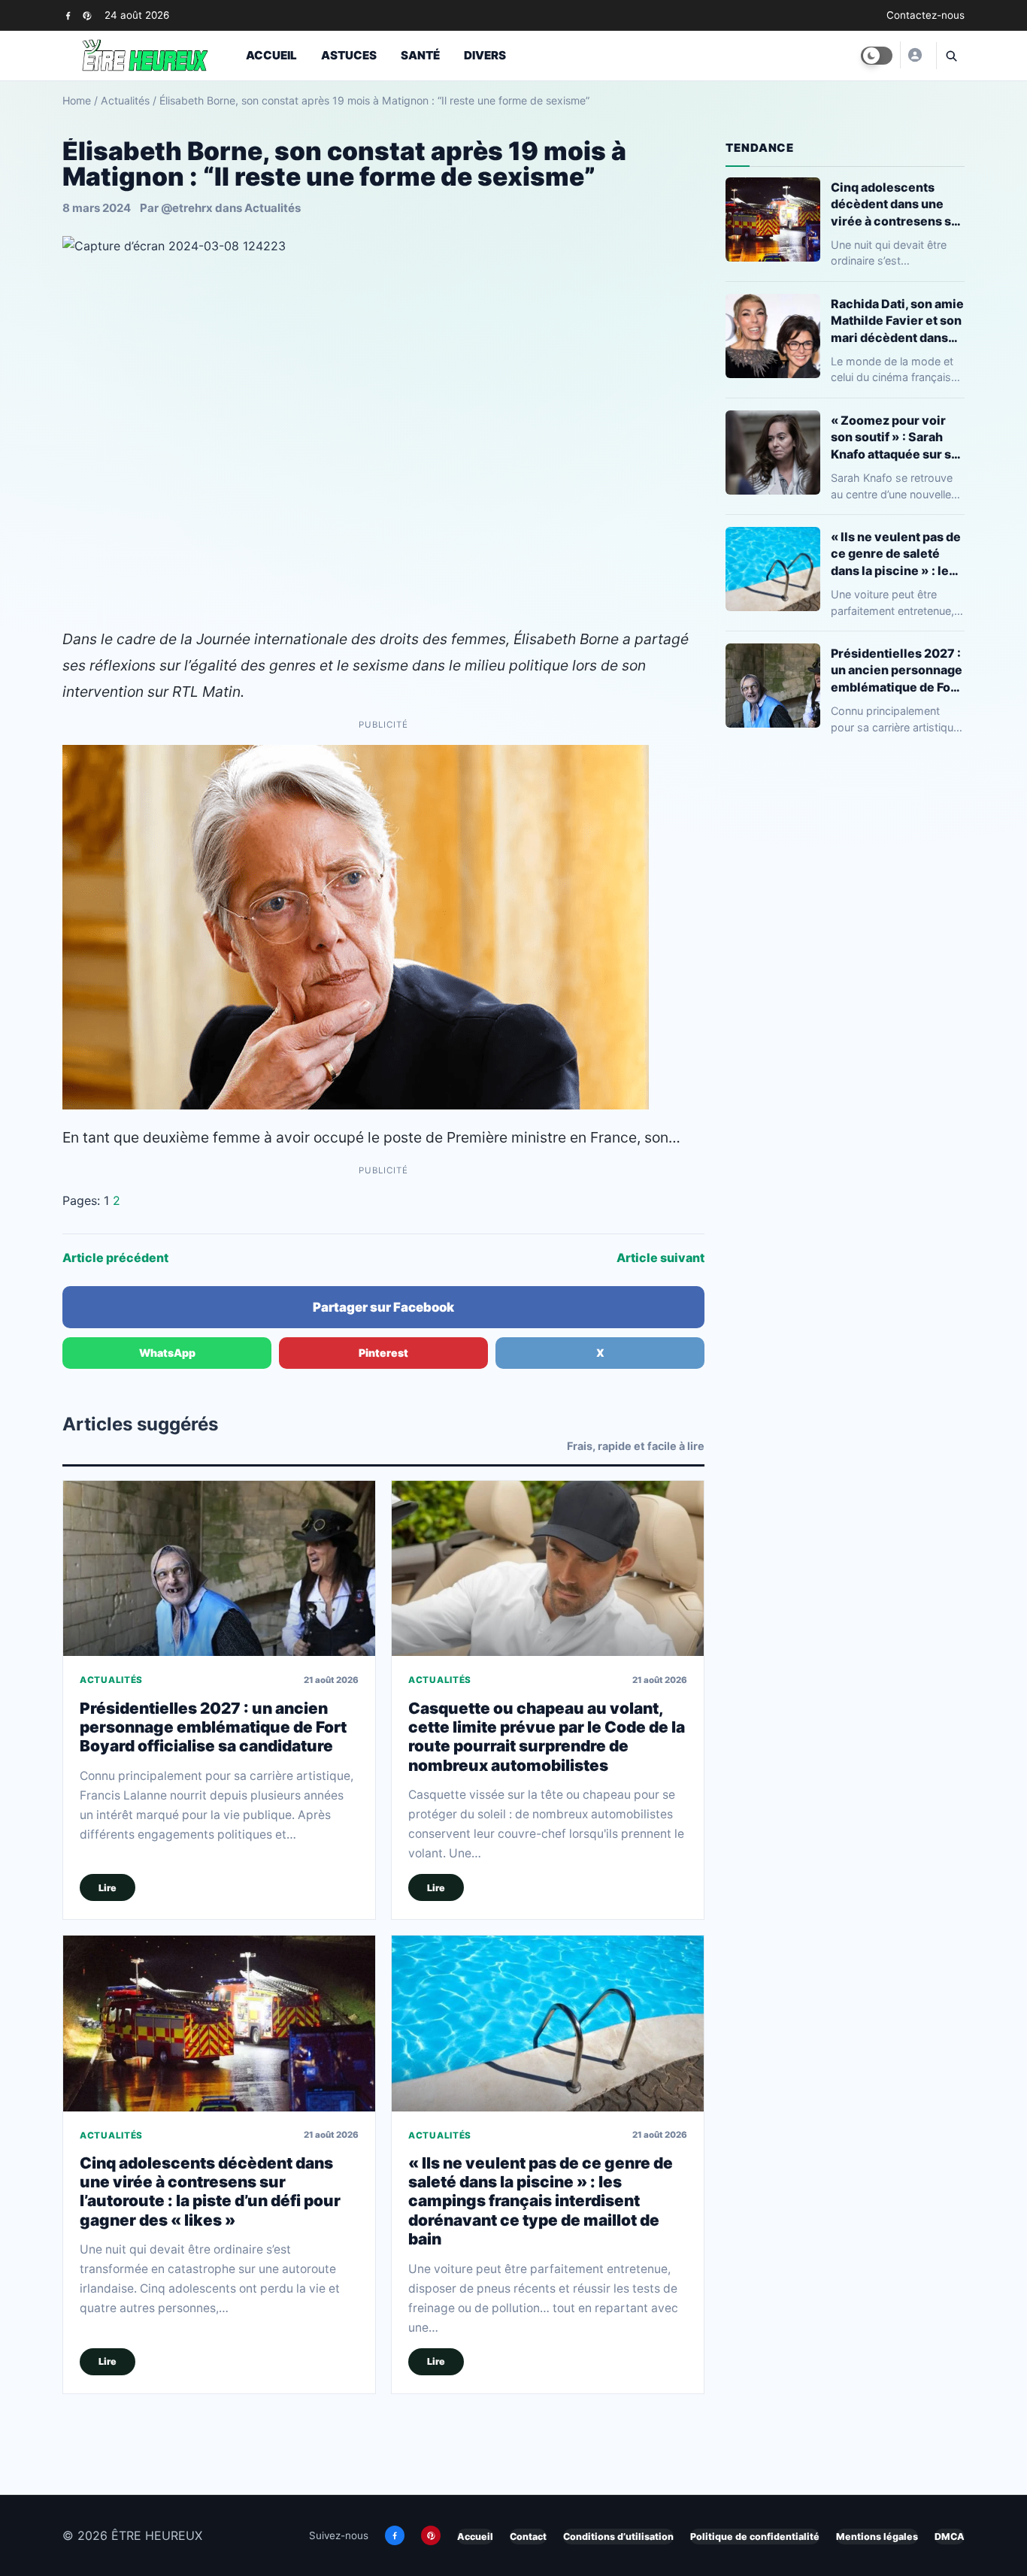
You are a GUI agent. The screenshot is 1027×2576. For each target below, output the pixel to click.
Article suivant (660, 1258)
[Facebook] (68, 15)
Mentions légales (877, 2537)
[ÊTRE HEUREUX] (914, 55)
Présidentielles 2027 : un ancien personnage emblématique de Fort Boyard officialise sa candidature (213, 1727)
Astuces (349, 55)
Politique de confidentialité (755, 2537)
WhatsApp (167, 1353)
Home (77, 100)
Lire (108, 1888)
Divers (485, 55)
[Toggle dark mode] (877, 56)
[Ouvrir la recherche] (950, 56)
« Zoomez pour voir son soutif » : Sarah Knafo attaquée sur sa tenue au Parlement (894, 437)
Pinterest (383, 1353)
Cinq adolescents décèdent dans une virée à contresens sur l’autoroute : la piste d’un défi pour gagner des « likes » (210, 2192)
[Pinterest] (87, 15)
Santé (420, 55)
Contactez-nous (926, 15)
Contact (528, 2537)
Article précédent (115, 1258)
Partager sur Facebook (383, 1307)
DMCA (950, 2537)
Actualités (125, 100)
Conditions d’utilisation (618, 2537)
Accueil (271, 55)
